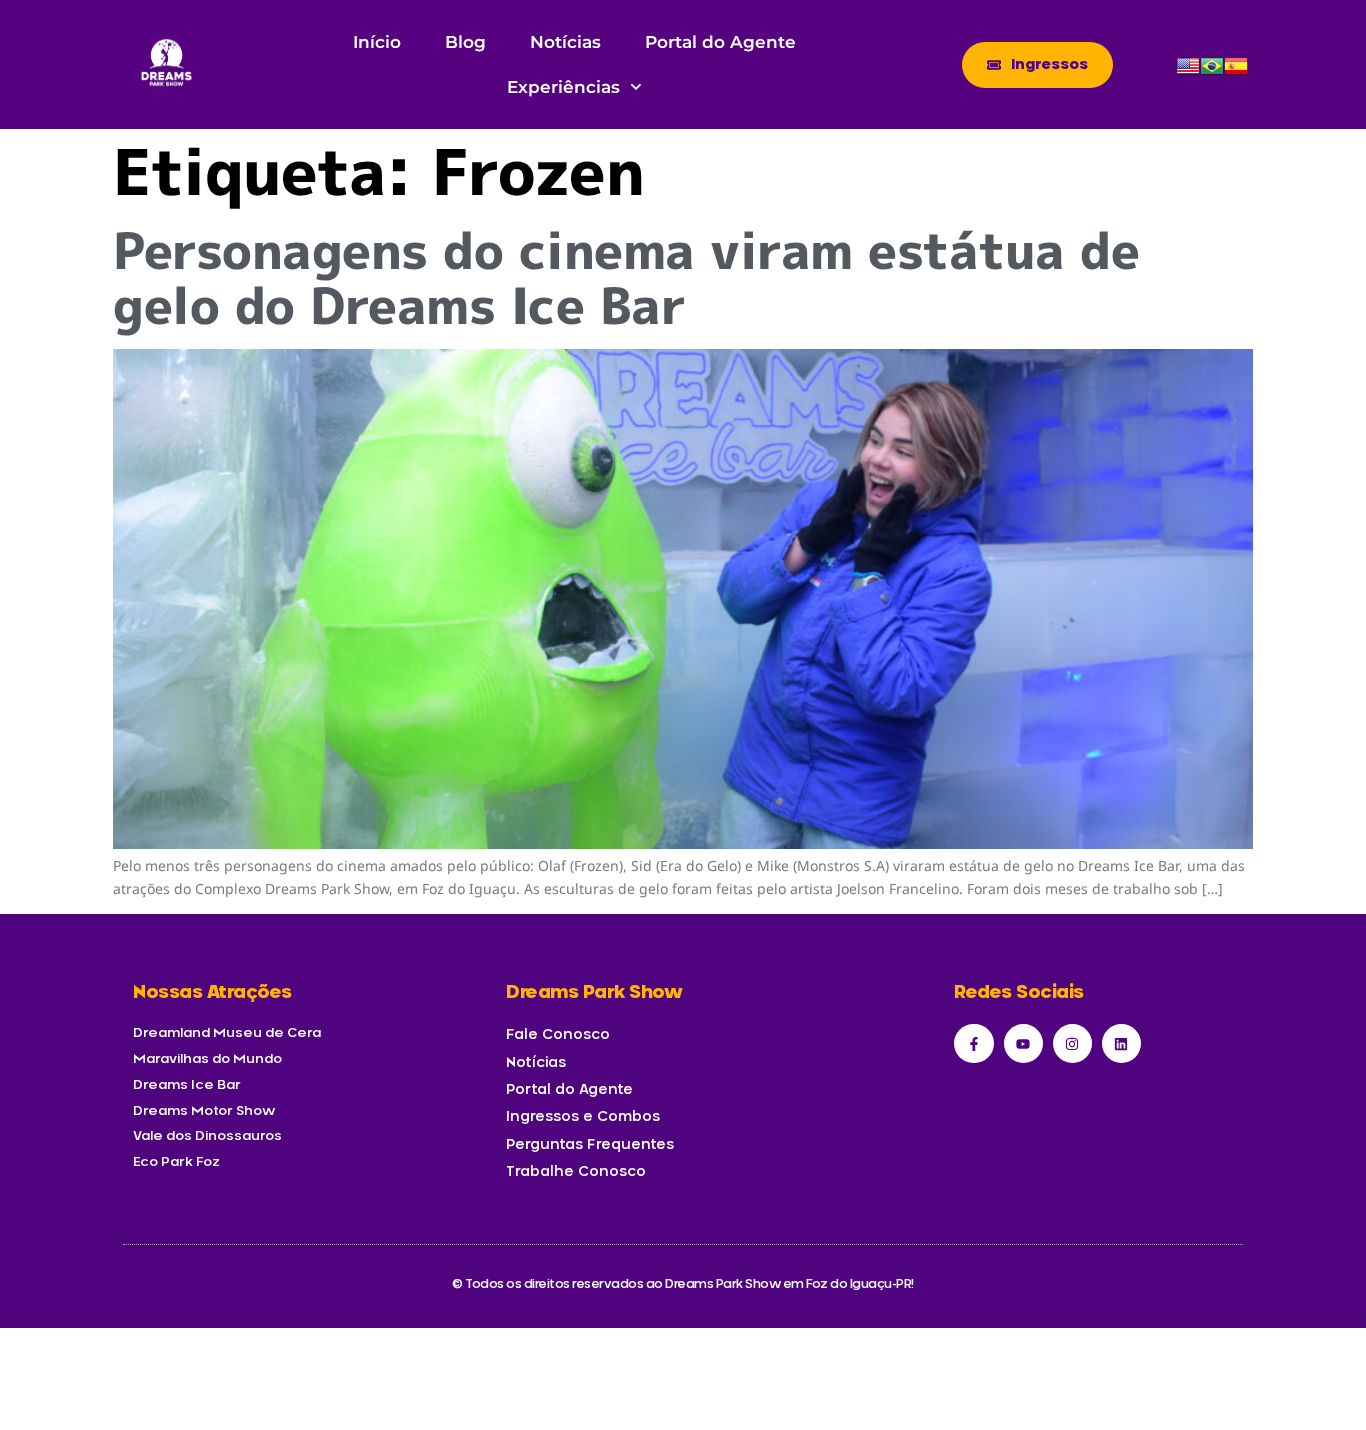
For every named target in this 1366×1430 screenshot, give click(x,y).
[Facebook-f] (973, 1043)
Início (377, 42)
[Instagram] (1072, 1043)
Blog (465, 42)
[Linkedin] (1121, 1043)
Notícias (565, 42)
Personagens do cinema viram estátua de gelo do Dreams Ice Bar (626, 277)
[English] (1188, 72)
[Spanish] (1236, 72)
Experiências (563, 87)
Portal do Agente (720, 42)
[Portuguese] (1212, 72)
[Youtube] (1023, 1043)
